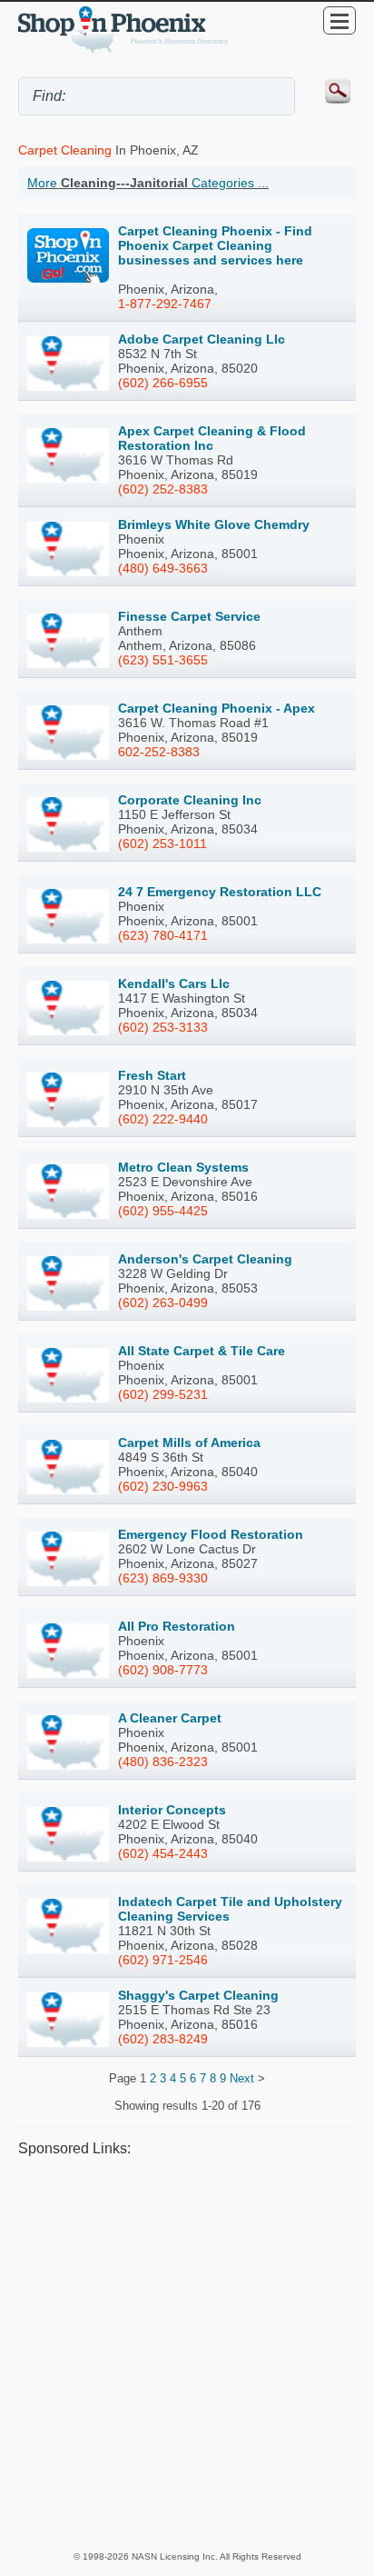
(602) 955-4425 (163, 1211)
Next (242, 2078)
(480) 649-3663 (163, 568)
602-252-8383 (159, 752)
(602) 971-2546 (163, 1960)
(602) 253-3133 (163, 1027)
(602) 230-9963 (163, 1486)
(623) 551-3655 (163, 660)
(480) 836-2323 (163, 1762)
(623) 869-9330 (163, 1578)
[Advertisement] (187, 2353)
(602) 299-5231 (163, 1394)
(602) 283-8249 (163, 2039)
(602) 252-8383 (163, 489)
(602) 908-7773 (163, 1670)
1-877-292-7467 (165, 304)
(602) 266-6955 (163, 383)
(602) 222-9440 (163, 1119)
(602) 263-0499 (163, 1303)
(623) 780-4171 (163, 935)
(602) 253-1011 (162, 844)
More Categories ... (148, 183)
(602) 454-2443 (163, 1853)
